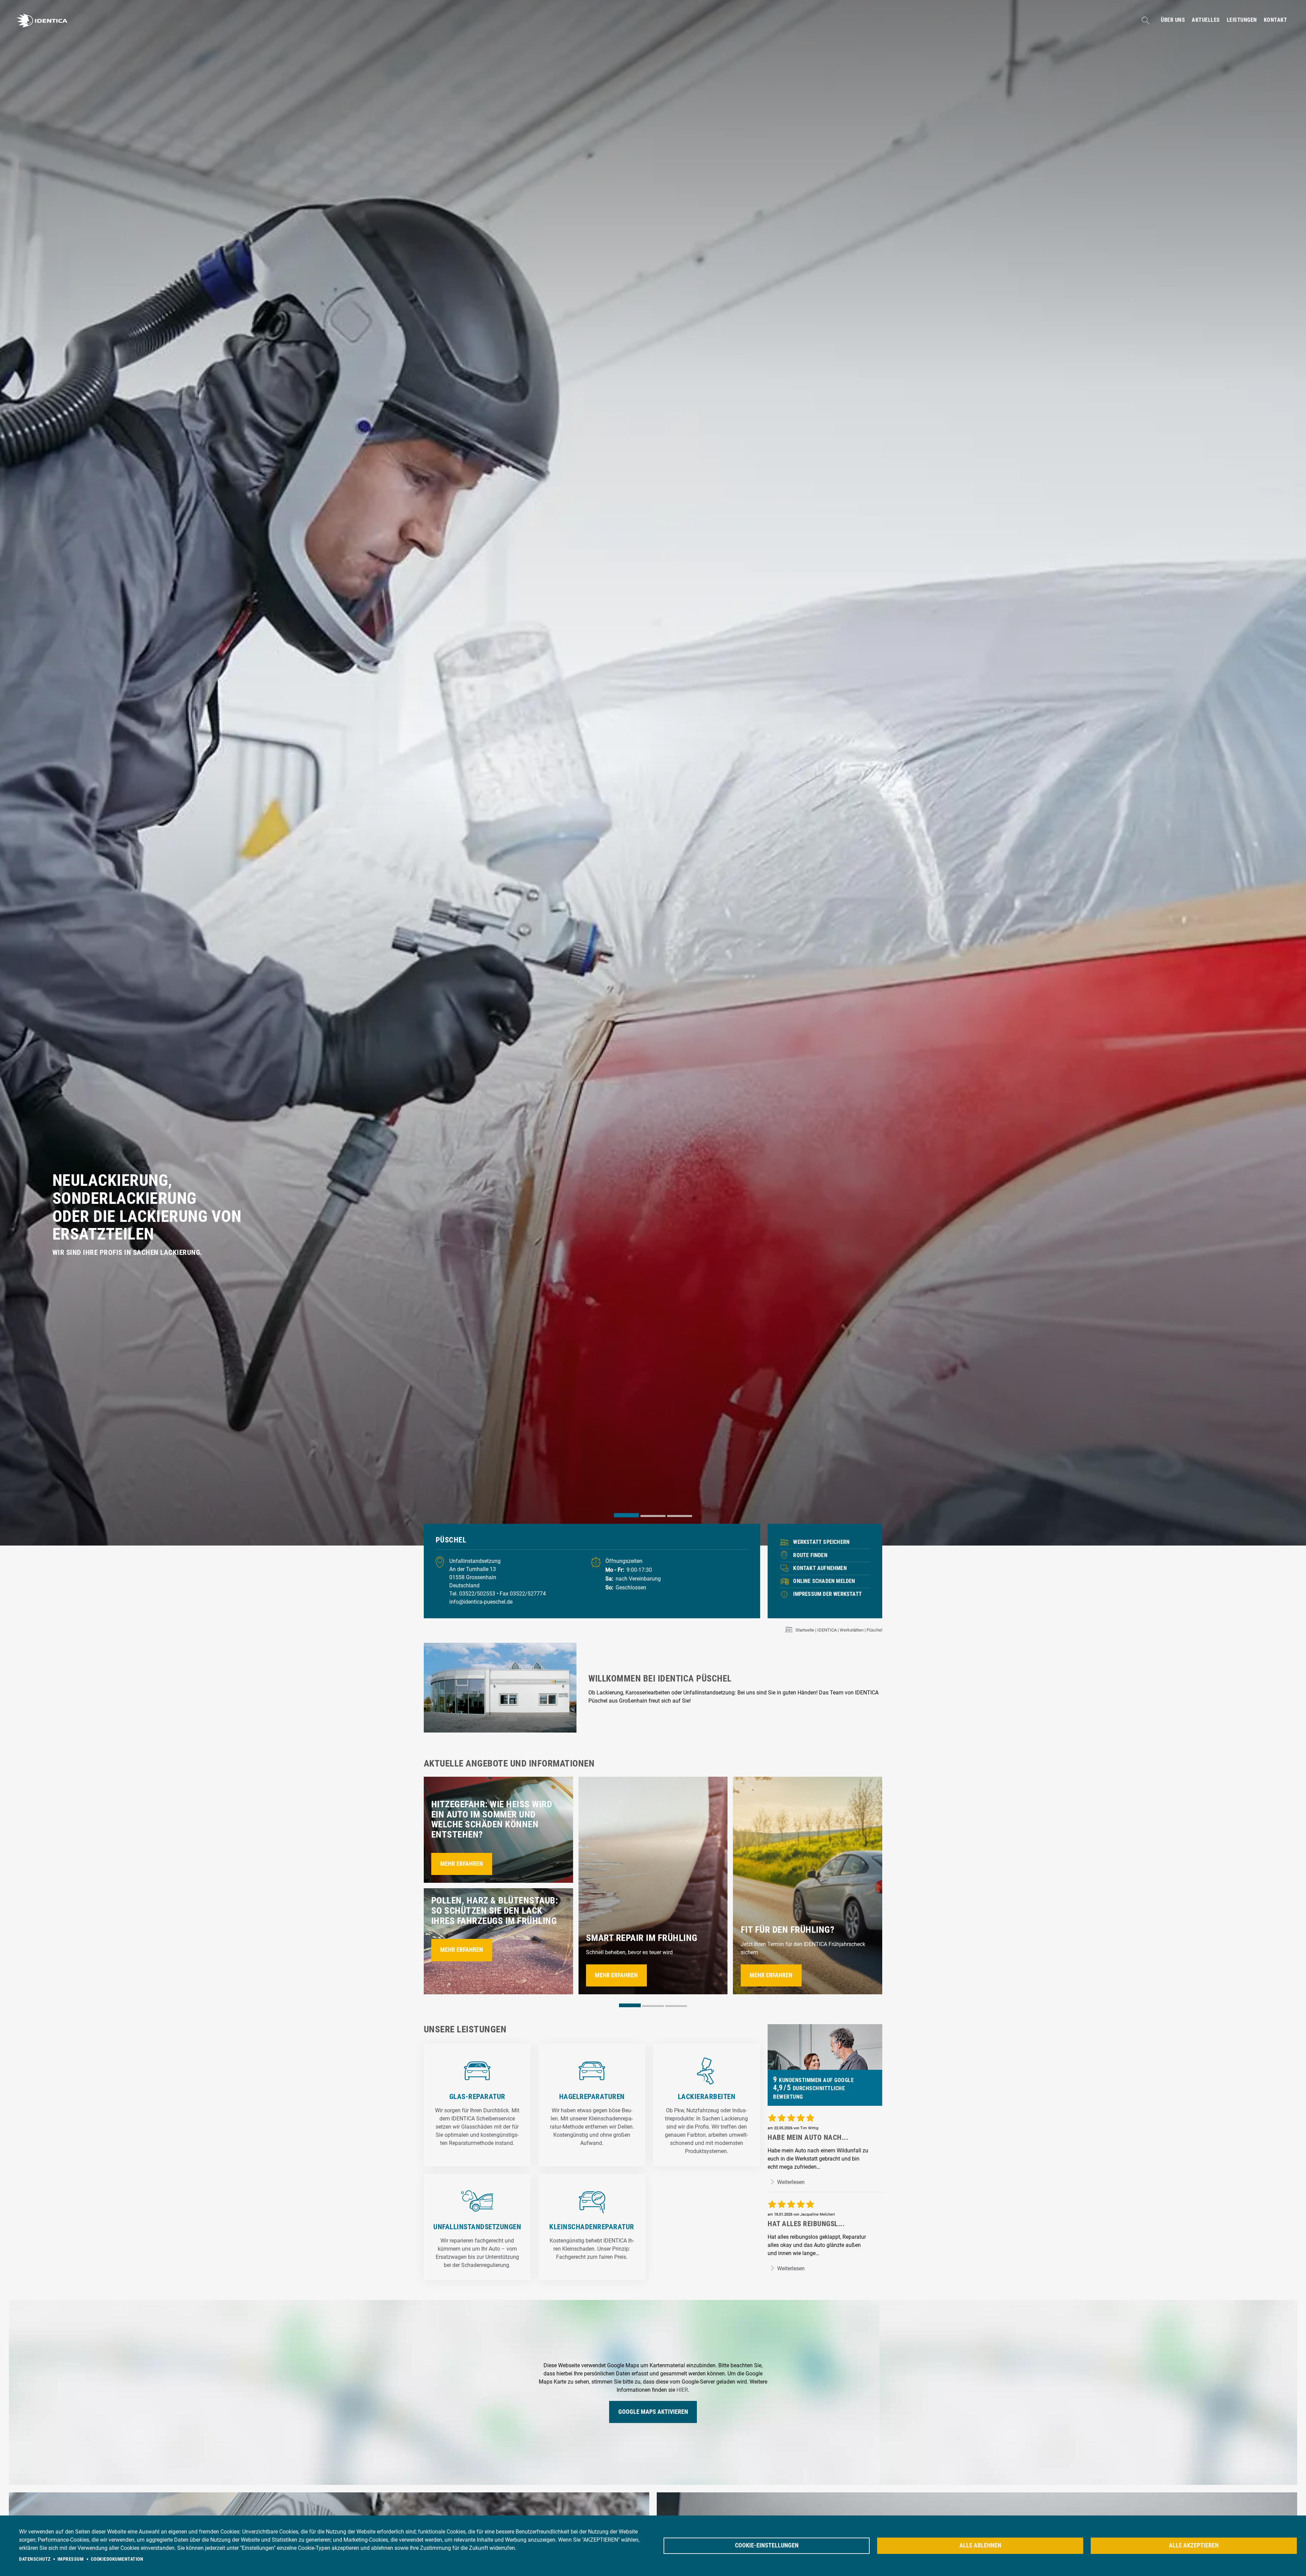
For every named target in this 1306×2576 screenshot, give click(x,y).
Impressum (71, 2559)
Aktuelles (1206, 20)
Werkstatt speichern (821, 1542)
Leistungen (1242, 20)
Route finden (810, 1555)
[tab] (626, 1515)
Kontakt (1276, 20)
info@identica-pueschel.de (481, 1602)
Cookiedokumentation (117, 2559)
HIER (682, 2390)
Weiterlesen (790, 2182)
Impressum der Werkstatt (827, 1594)
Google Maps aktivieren (653, 2412)
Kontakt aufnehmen (820, 1568)
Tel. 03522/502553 (473, 1594)
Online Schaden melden (824, 1581)
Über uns (1173, 20)
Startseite (805, 1630)
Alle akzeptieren (1194, 2545)
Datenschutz (35, 2559)
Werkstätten (852, 1630)
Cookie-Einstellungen (767, 2545)
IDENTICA (827, 1630)
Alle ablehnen (980, 2545)
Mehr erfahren (462, 1864)
